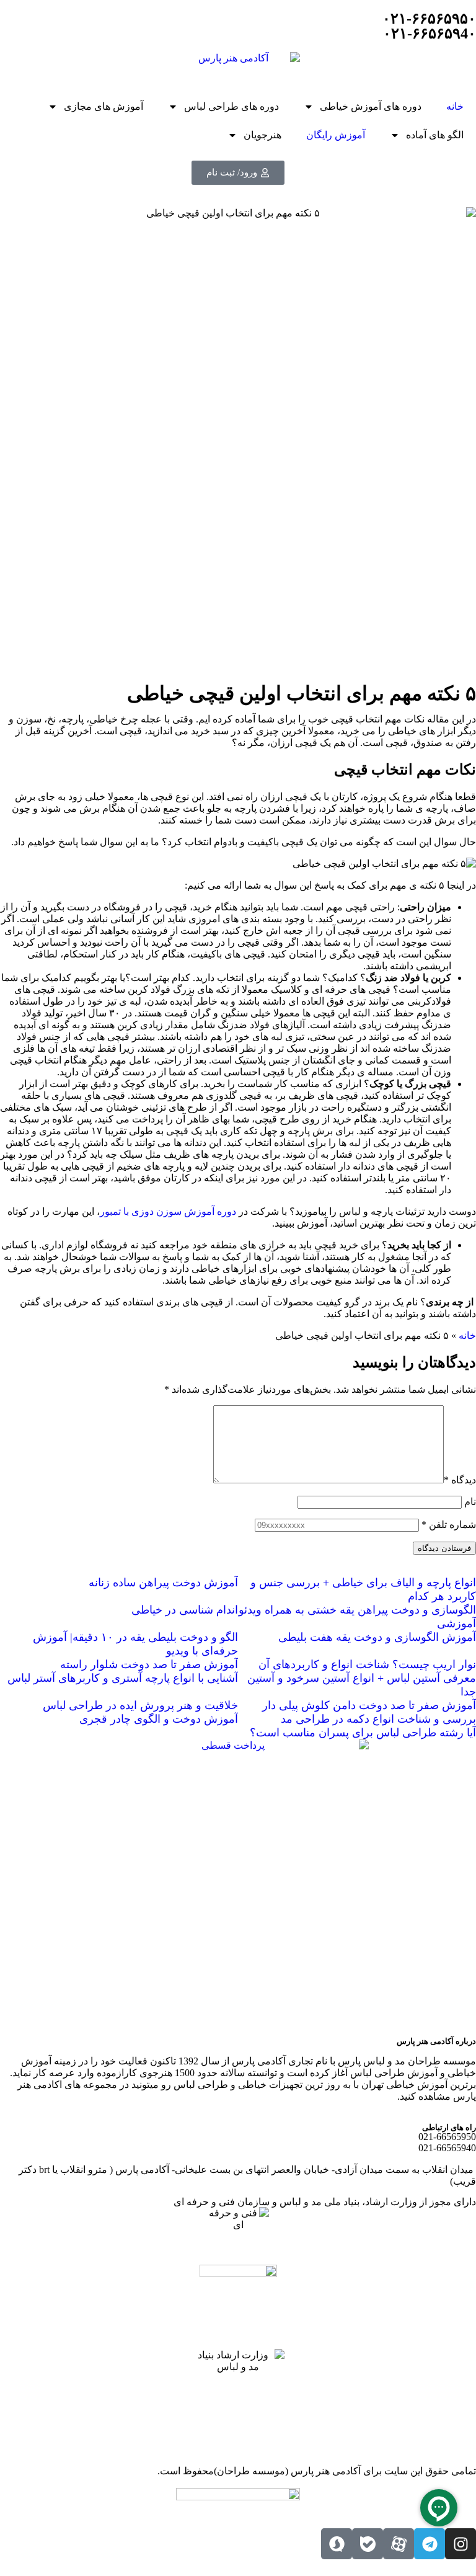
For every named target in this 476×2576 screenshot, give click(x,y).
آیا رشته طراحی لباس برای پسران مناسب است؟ (363, 1733)
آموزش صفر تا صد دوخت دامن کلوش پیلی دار (369, 1705)
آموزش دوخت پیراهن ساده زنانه (163, 1583)
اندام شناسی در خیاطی (185, 1610)
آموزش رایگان (336, 135)
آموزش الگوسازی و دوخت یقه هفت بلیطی (377, 1637)
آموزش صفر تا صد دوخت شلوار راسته (149, 1664)
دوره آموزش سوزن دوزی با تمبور (168, 1211)
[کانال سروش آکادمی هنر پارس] (337, 2544)
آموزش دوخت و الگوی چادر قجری (159, 1719)
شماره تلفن (449, 1525)
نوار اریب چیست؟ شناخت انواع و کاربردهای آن (367, 1664)
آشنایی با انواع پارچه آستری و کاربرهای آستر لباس (123, 1678)
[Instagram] (461, 2544)
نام (470, 1502)
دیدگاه (460, 1480)
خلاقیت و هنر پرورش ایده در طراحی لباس (140, 1705)
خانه (455, 106)
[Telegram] (430, 2544)
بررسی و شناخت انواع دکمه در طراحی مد (378, 1719)
